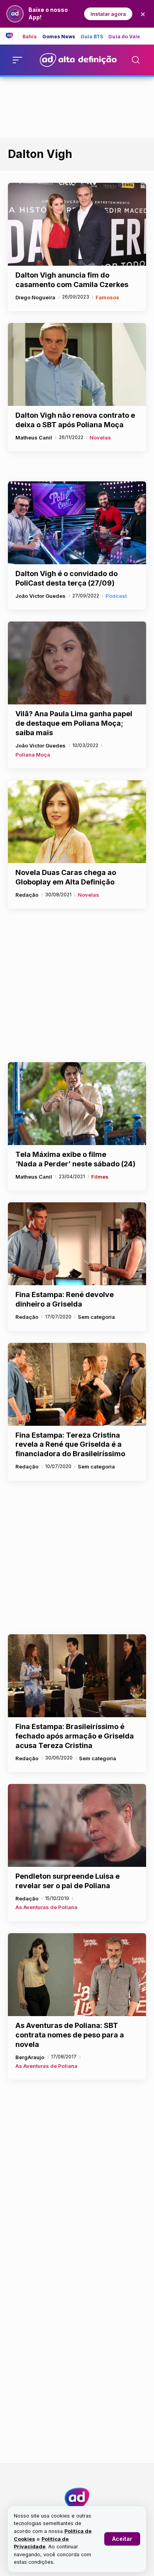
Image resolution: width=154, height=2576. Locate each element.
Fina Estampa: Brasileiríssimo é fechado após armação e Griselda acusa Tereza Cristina (75, 1736)
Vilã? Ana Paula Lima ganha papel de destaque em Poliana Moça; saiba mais (74, 723)
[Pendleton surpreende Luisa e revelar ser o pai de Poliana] (77, 1825)
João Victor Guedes (40, 596)
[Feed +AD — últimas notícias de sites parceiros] (12, 36)
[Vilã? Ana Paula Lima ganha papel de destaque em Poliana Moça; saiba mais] (77, 663)
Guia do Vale (124, 37)
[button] (122, 2539)
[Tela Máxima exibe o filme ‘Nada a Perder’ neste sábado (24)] (77, 1104)
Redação (27, 895)
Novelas (100, 437)
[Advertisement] (77, 106)
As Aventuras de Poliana (46, 1907)
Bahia (30, 37)
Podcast (116, 596)
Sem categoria (96, 1317)
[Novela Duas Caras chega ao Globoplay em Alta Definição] (77, 822)
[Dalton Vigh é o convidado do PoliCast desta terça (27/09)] (77, 523)
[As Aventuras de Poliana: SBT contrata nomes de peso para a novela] (77, 1975)
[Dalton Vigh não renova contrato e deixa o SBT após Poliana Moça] (77, 364)
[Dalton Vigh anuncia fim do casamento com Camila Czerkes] (77, 224)
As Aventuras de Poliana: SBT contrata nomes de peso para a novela (70, 2035)
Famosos (107, 297)
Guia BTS (92, 37)
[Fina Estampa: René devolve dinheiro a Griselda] (77, 1244)
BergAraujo (30, 2057)
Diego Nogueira (35, 297)
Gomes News (59, 37)
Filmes (100, 1177)
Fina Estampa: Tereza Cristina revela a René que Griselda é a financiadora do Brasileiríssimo (70, 1445)
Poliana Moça (33, 755)
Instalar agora (108, 14)
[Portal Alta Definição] (77, 2498)
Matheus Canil (34, 437)
